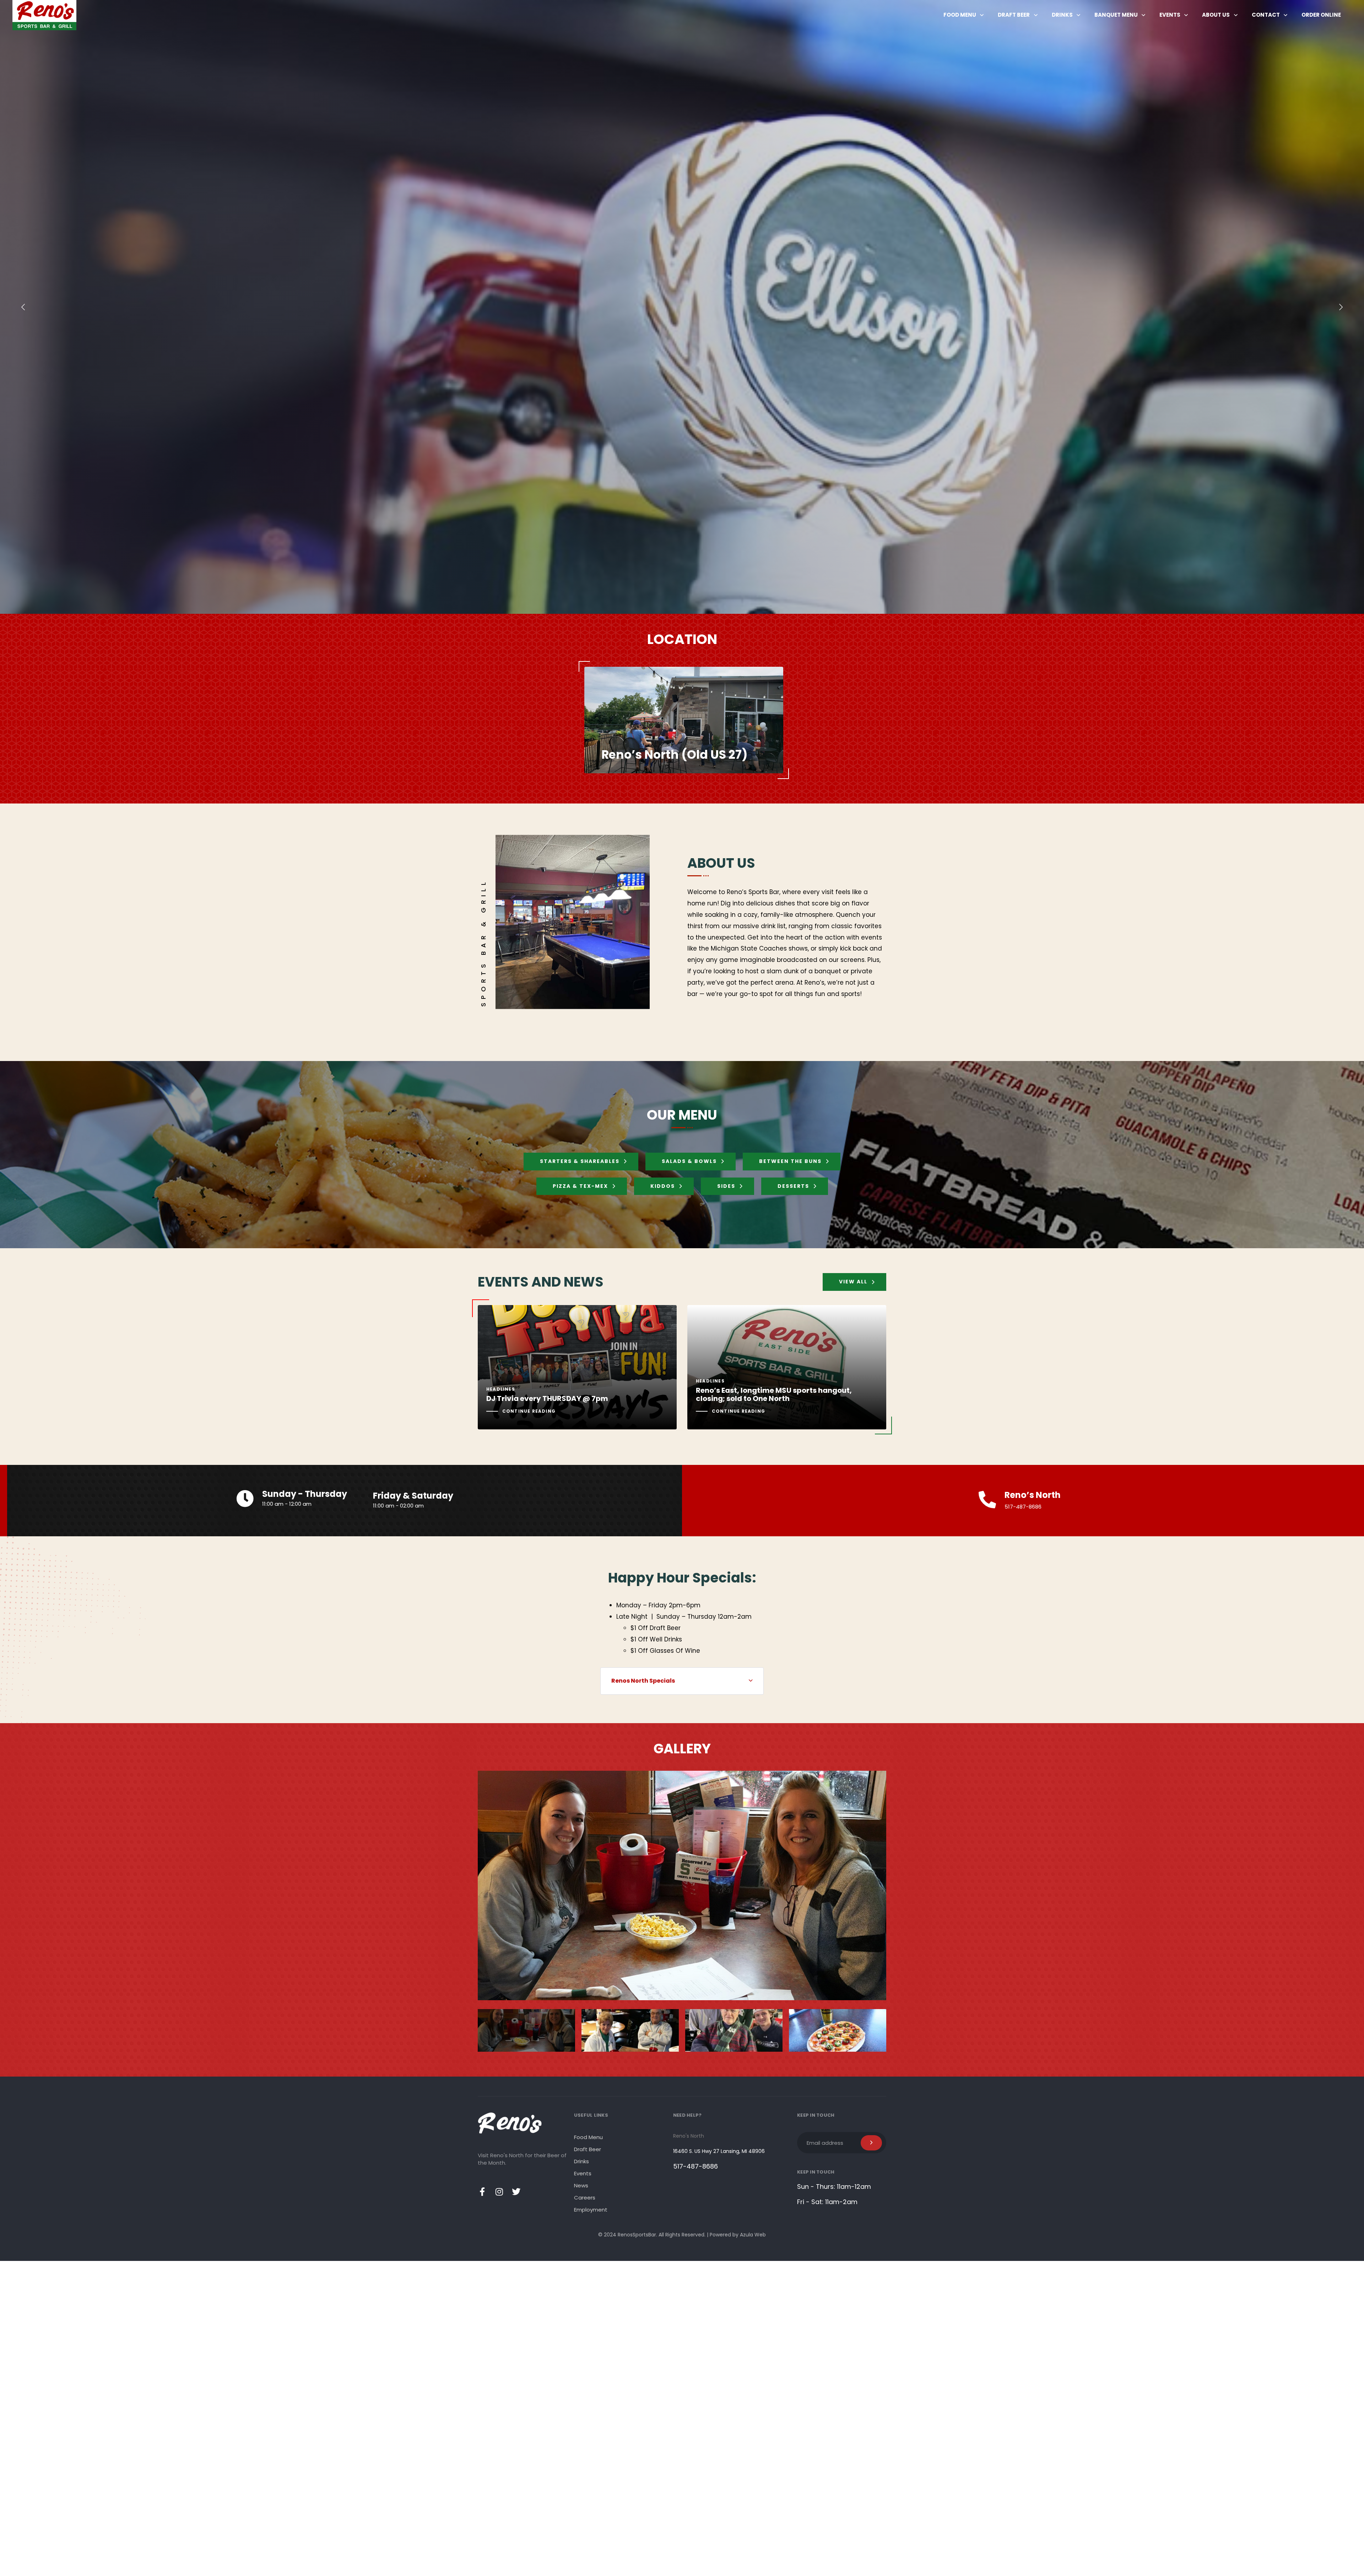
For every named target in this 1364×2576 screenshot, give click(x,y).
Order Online (1321, 15)
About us (1216, 15)
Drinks (1062, 15)
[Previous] (23, 307)
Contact (1266, 15)
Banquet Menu (1116, 15)
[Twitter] (516, 2192)
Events (1170, 15)
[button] (682, 1681)
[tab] (682, 1681)
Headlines (501, 1389)
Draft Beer (1014, 15)
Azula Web (753, 2235)
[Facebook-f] (482, 2192)
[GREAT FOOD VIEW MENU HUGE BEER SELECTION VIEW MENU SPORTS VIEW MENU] (682, 307)
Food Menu (960, 15)
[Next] (1341, 307)
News (581, 2185)
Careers (585, 2198)
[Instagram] (499, 2192)
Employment (591, 2210)
